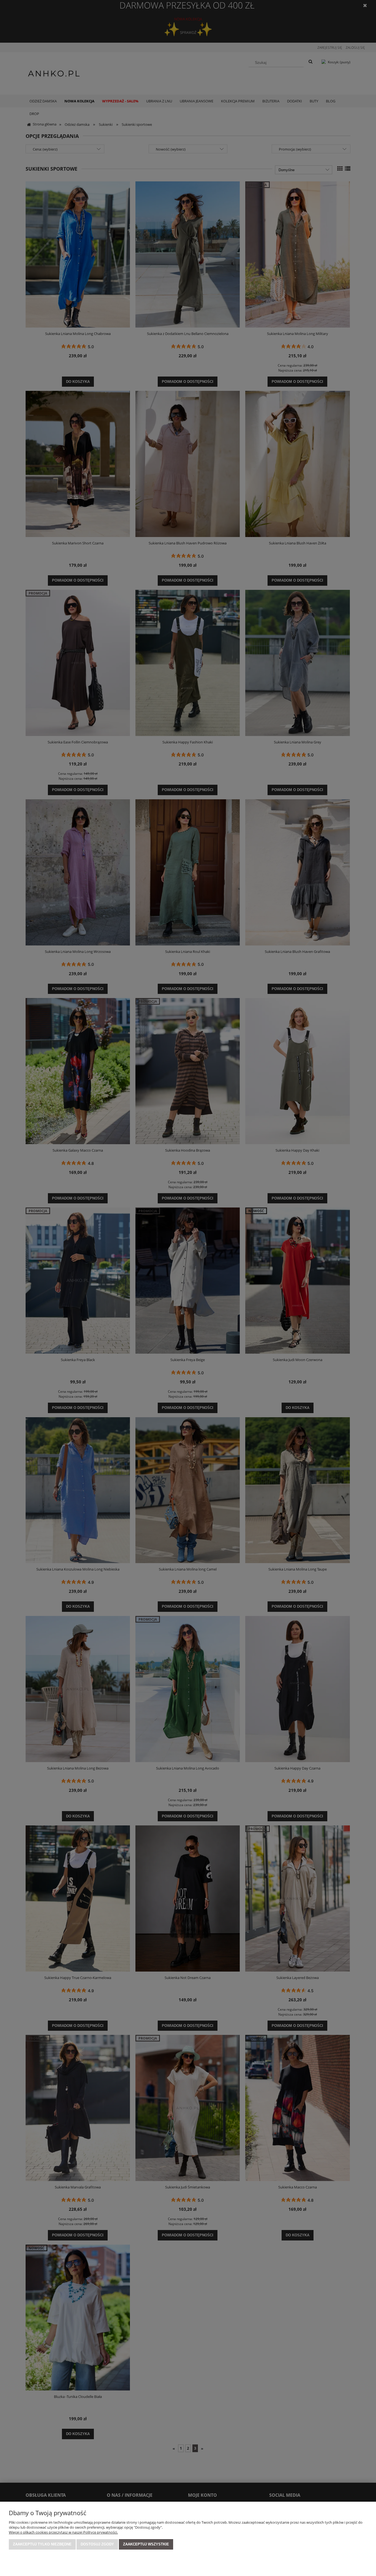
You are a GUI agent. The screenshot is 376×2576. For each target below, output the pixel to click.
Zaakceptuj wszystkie (146, 2544)
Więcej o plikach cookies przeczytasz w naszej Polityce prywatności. (63, 2532)
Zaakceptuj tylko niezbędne (42, 2544)
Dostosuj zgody (97, 2544)
